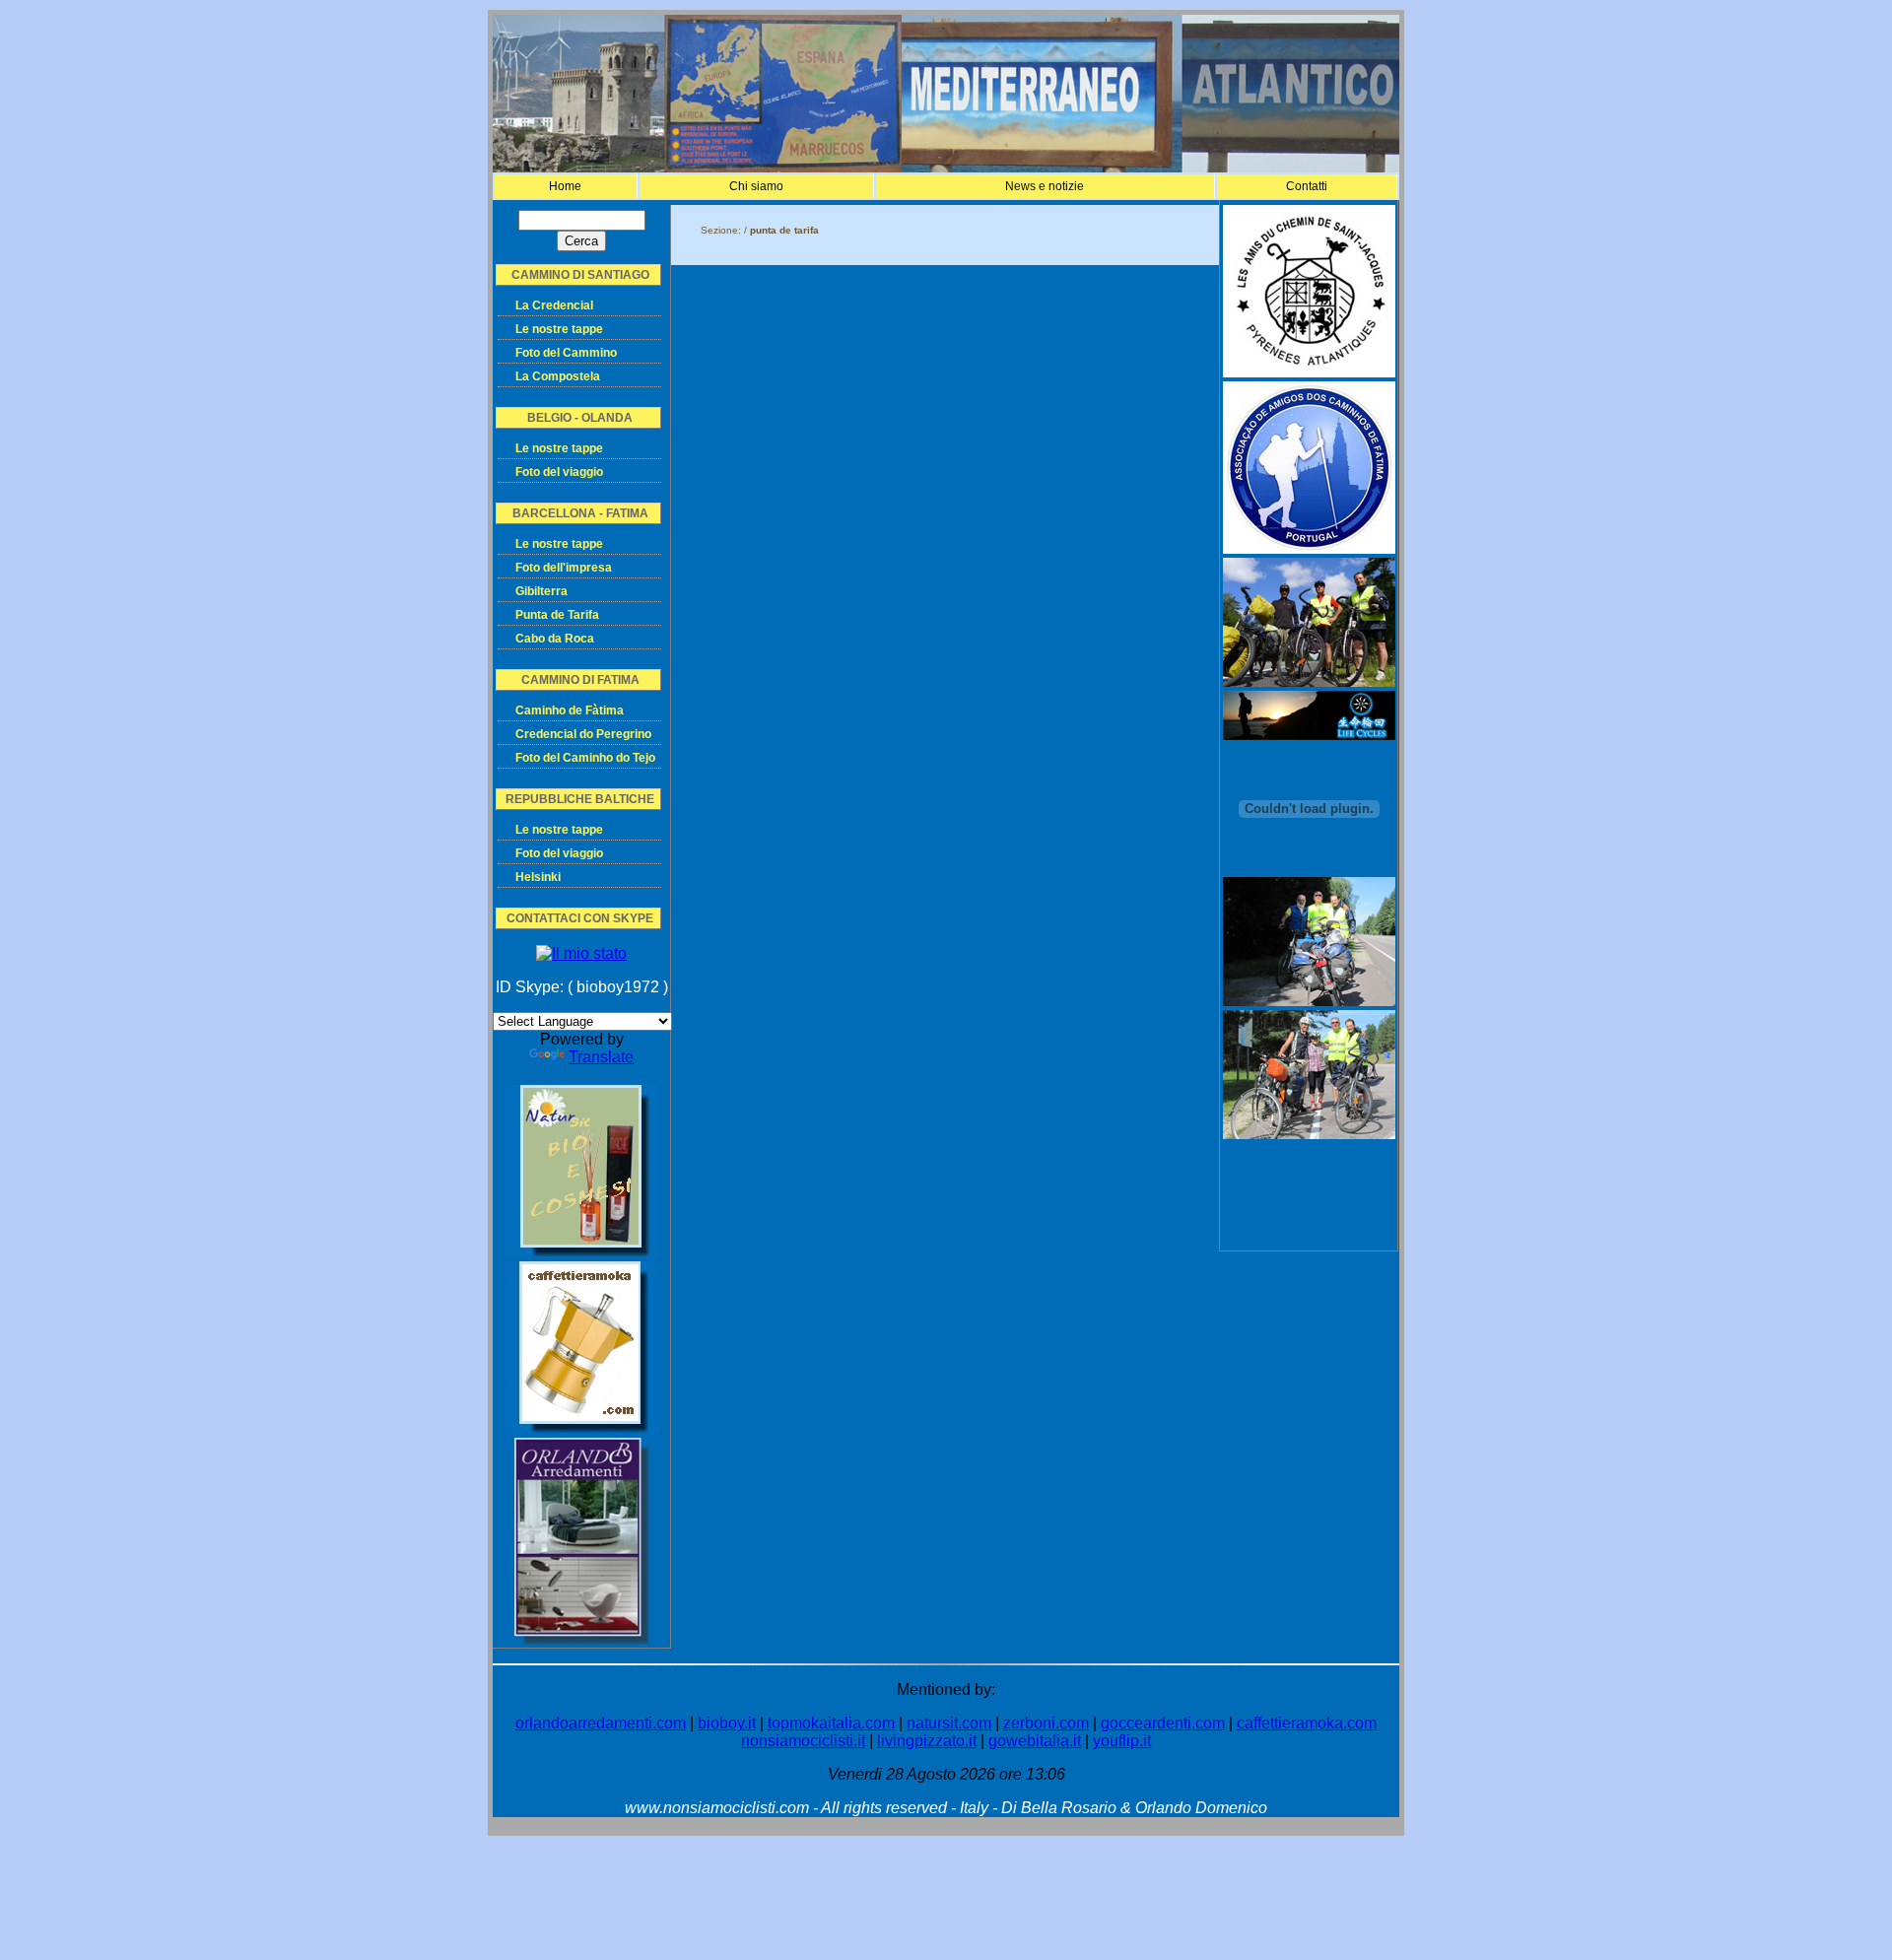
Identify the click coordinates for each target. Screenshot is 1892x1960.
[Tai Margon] (1309, 1134)
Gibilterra (541, 591)
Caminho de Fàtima (570, 710)
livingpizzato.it (927, 1741)
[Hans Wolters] (1309, 1001)
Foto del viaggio (559, 472)
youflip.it (1122, 1741)
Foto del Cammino (566, 353)
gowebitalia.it (1035, 1741)
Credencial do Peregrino (583, 734)
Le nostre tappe (559, 329)
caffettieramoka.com (1307, 1723)
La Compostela (558, 376)
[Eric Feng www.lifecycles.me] (1309, 735)
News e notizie (1045, 186)
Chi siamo (756, 186)
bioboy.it (727, 1723)
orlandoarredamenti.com (601, 1723)
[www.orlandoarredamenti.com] (582, 1639)
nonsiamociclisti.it (803, 1741)
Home (565, 186)
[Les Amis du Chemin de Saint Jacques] (1309, 372)
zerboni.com (1046, 1723)
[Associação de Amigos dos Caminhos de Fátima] (1309, 548)
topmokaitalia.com (831, 1723)
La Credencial (554, 305)
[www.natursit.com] (581, 1252)
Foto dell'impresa (564, 568)
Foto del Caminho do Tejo (585, 758)
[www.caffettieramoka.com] (581, 1428)
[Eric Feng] (1309, 681)
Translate (601, 1057)
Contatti (1307, 186)
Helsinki (538, 877)
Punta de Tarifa (557, 615)
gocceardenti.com (1163, 1723)
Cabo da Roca (555, 639)
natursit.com (949, 1723)
